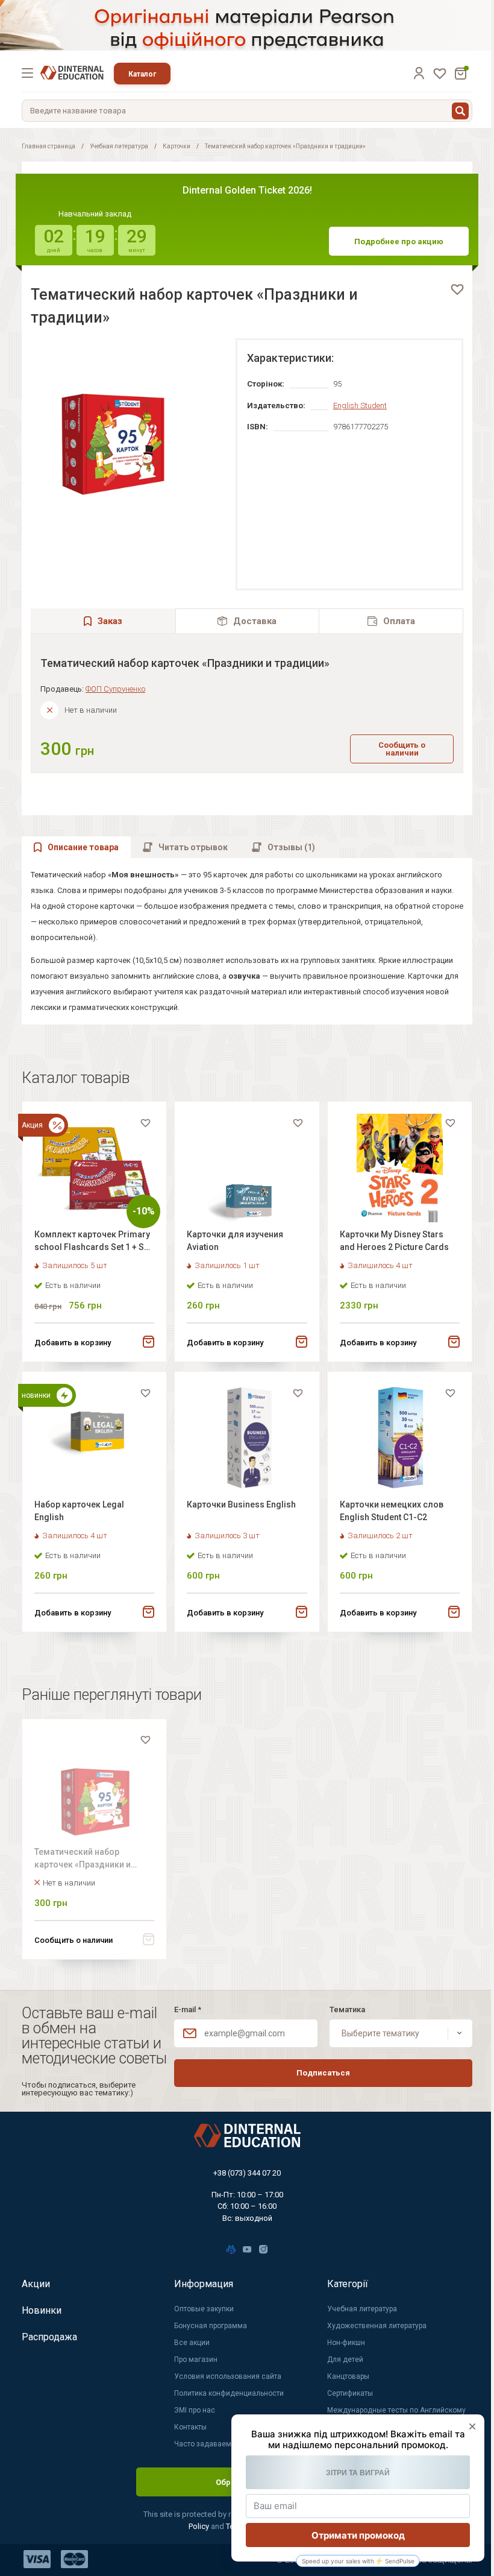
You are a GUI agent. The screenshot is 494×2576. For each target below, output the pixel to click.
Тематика (347, 2009)
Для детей (345, 2360)
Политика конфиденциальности (229, 2393)
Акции (36, 2284)
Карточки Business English (241, 1504)
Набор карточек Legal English (79, 1511)
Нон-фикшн (346, 2343)
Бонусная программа (211, 2326)
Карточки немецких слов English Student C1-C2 (392, 1511)
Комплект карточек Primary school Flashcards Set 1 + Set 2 (93, 1242)
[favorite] (457, 289)
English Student (360, 406)
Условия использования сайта (228, 2376)
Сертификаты (350, 2393)
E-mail (188, 2009)
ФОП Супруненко (115, 689)
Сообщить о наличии (402, 749)
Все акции (192, 2343)
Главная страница (48, 146)
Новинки (42, 2310)
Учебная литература (119, 146)
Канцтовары (348, 2376)
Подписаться (323, 2073)
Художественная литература (377, 2326)
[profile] (419, 73)
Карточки (177, 146)
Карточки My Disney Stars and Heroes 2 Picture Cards (394, 1241)
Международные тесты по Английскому (396, 2410)
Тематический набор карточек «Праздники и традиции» (83, 1860)
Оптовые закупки (204, 2309)
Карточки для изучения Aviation (235, 1241)
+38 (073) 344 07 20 (247, 2173)
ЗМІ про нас (195, 2410)
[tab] (248, 621)
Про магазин (196, 2360)
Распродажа (49, 2337)
